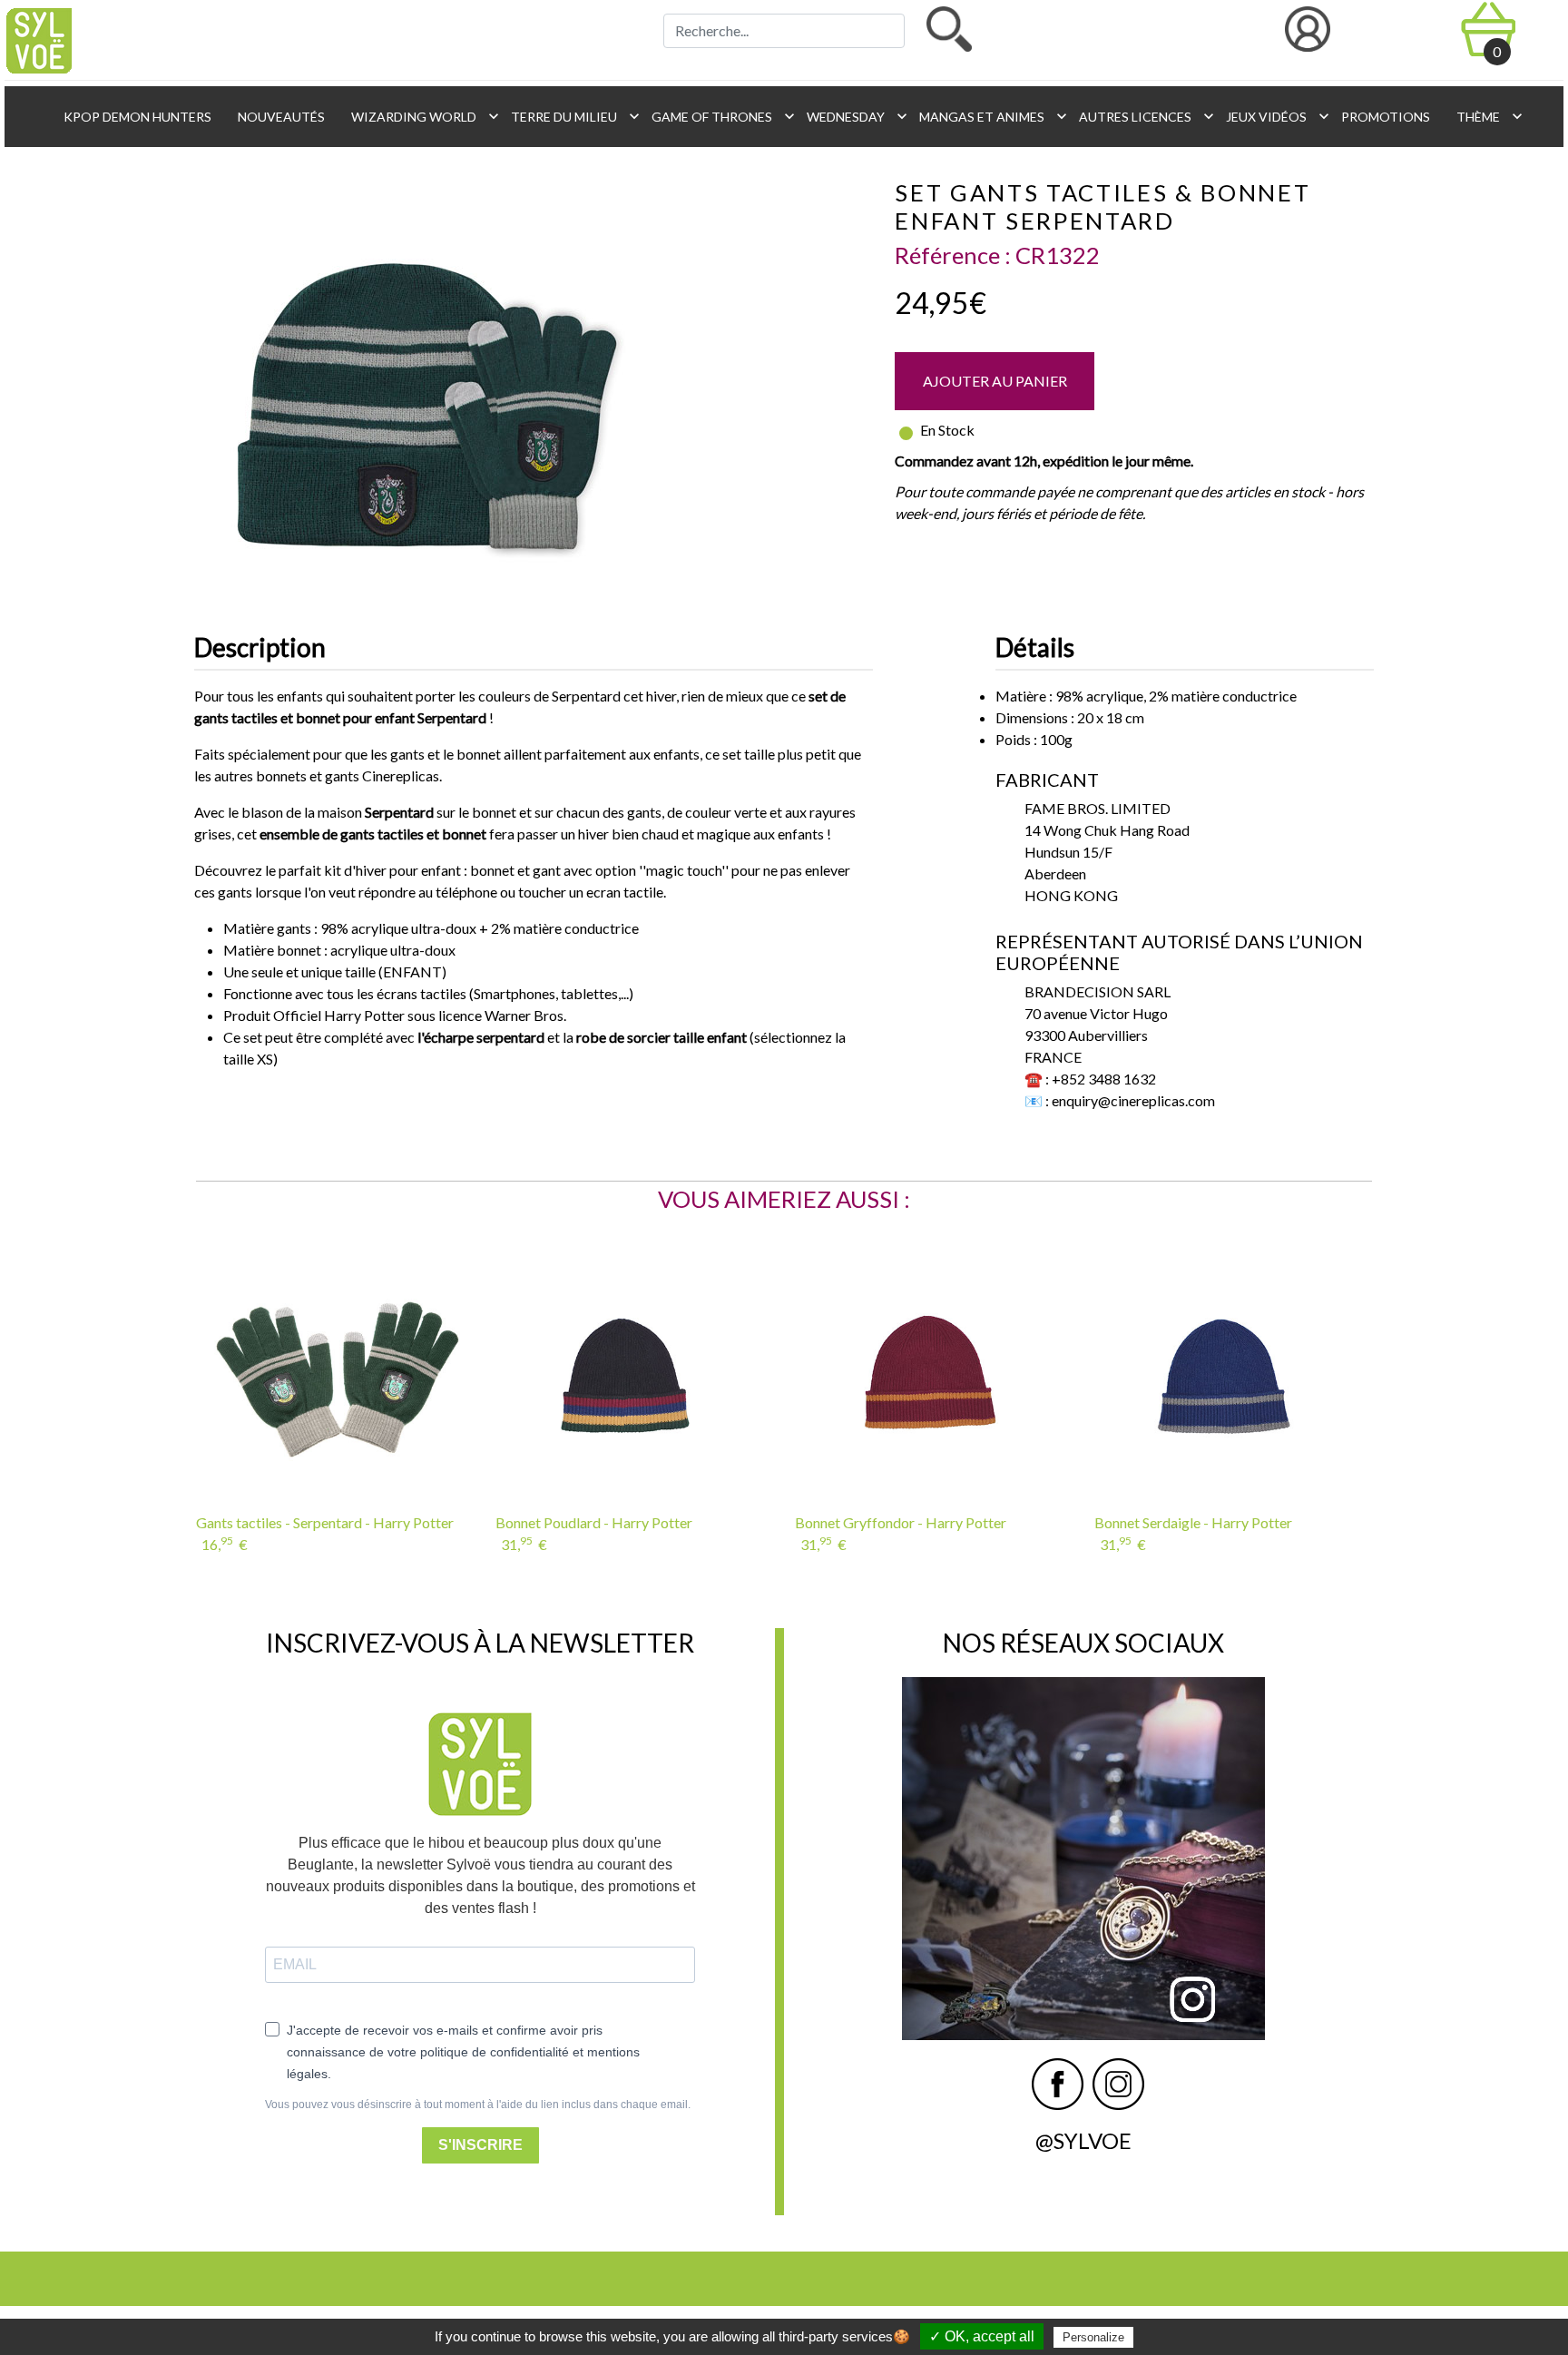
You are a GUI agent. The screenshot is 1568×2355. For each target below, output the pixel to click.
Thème (1485, 116)
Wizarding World (420, 116)
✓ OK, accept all (982, 2336)
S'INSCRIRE (480, 2145)
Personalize (1093, 2337)
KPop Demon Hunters (136, 117)
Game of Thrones (718, 116)
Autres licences (1142, 116)
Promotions (1384, 117)
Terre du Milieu (570, 116)
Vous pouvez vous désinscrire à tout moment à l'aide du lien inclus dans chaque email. (478, 2105)
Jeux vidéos (1273, 116)
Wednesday (852, 116)
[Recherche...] (949, 29)
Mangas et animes (988, 116)
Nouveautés (280, 117)
